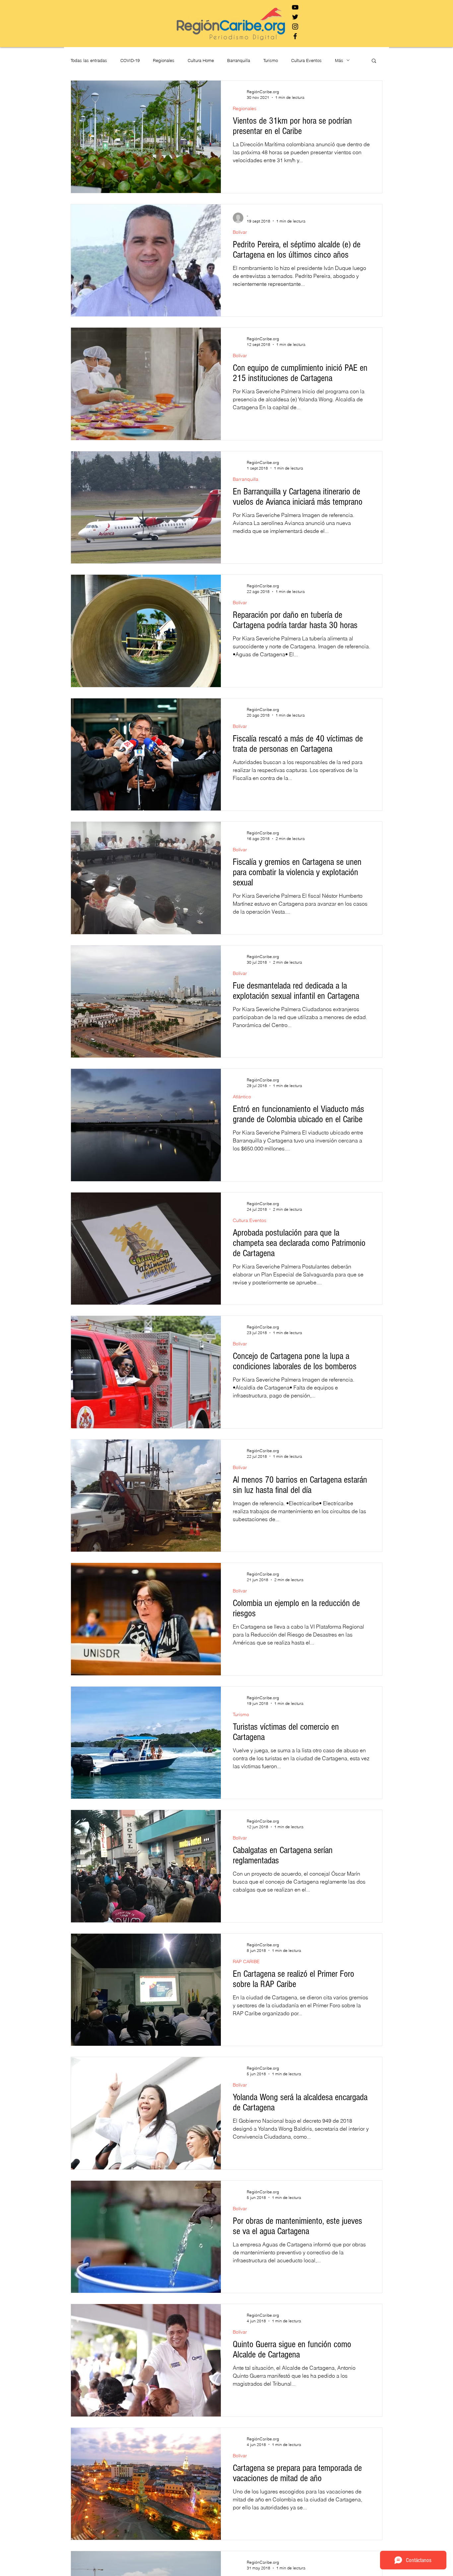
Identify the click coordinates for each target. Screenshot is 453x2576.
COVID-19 (130, 60)
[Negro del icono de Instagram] (295, 27)
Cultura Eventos (306, 60)
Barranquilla (239, 60)
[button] (374, 61)
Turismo (271, 60)
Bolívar (240, 232)
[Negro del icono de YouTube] (295, 7)
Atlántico (242, 1097)
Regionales (164, 60)
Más (339, 60)
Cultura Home (201, 60)
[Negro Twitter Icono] (295, 17)
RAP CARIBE (246, 1962)
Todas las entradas (89, 60)
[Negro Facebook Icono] (295, 36)
